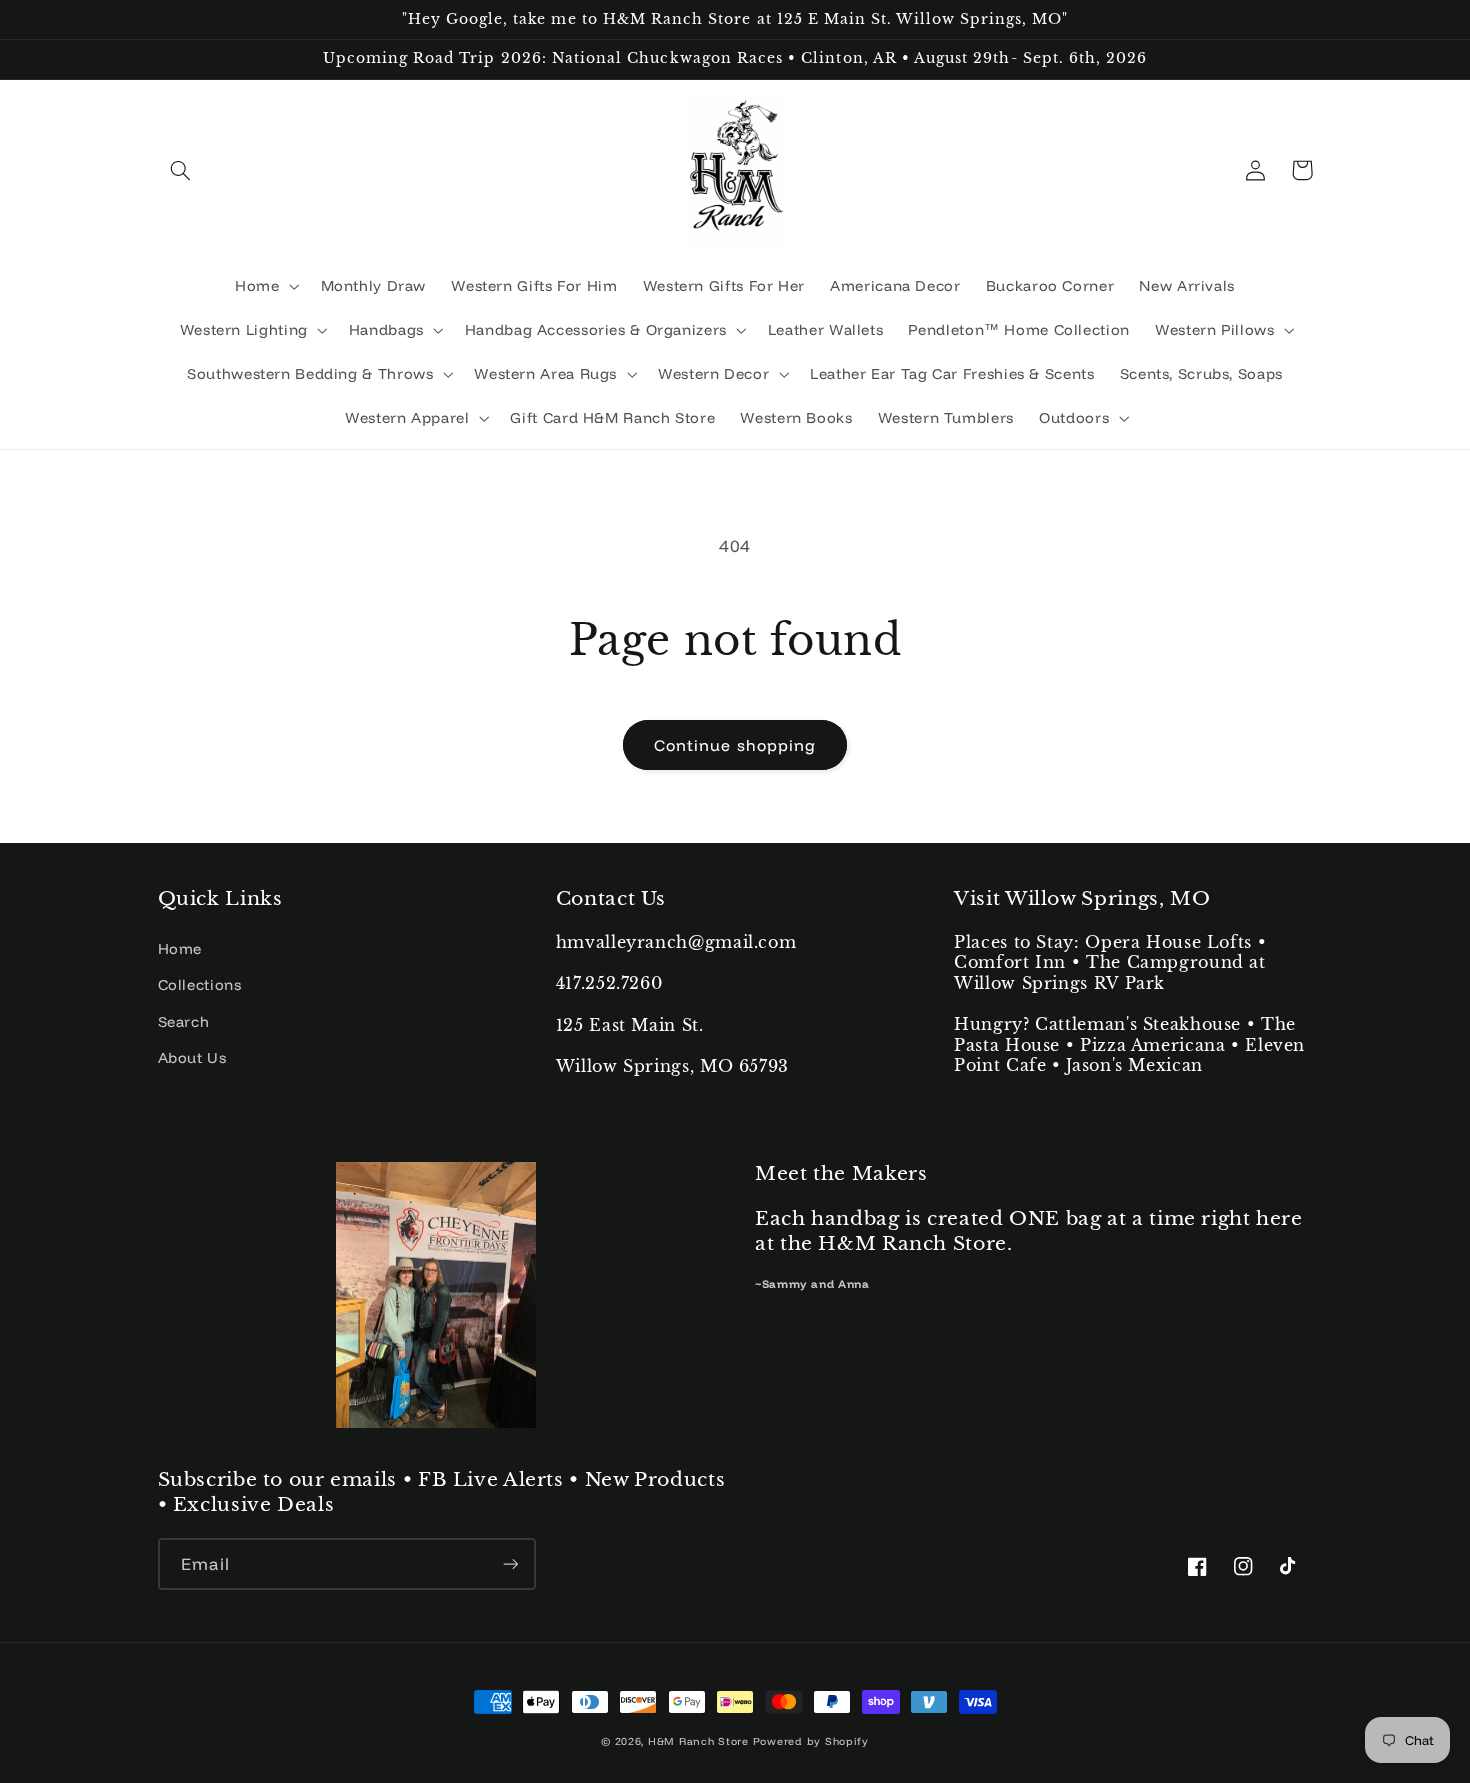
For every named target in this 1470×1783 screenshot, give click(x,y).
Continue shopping (735, 745)
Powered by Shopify (811, 1741)
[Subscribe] (510, 1563)
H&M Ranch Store (698, 1741)
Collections (200, 984)
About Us (192, 1057)
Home (180, 948)
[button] (181, 170)
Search (184, 1021)
